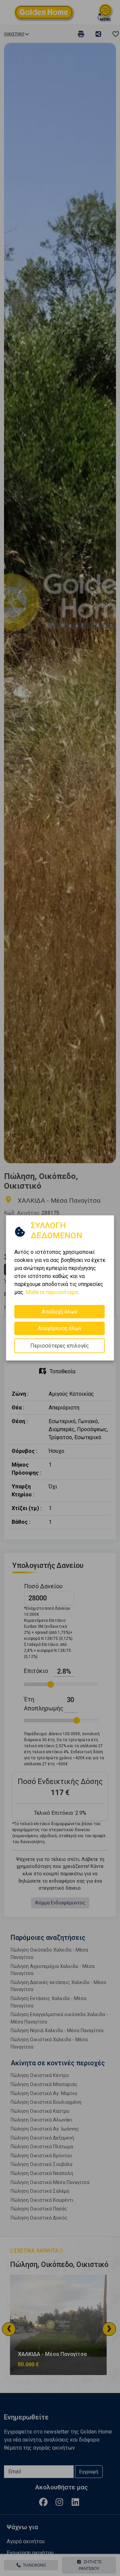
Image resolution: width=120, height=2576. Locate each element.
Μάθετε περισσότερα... (53, 1292)
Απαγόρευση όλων (60, 1328)
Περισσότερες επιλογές (60, 1346)
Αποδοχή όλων (59, 1312)
